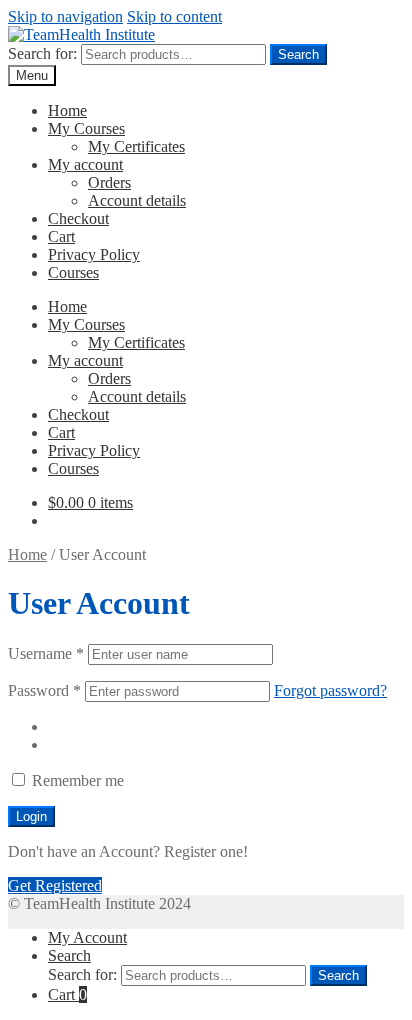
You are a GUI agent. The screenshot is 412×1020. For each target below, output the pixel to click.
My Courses (86, 128)
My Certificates (136, 146)
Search (298, 54)
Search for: (42, 53)
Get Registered (55, 885)
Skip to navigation (65, 16)
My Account (87, 937)
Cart (61, 236)
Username (46, 653)
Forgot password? (330, 690)
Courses (73, 272)
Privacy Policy (94, 254)
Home (67, 110)
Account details (137, 200)
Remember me (76, 780)
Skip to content (174, 16)
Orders (109, 182)
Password (44, 690)
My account (85, 164)
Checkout (78, 218)
